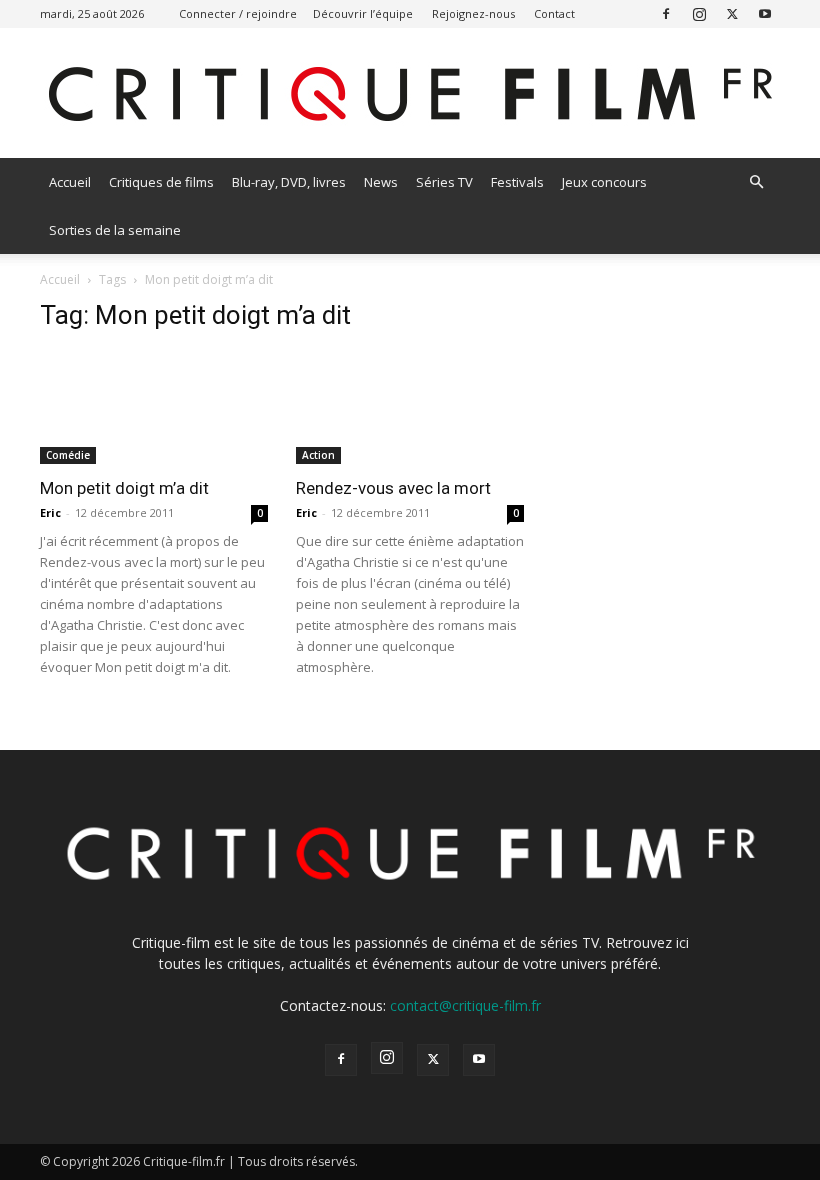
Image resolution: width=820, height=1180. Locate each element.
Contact (554, 13)
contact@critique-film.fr (465, 1005)
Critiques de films (161, 182)
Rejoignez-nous (473, 13)
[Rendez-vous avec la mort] (410, 407)
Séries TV (444, 182)
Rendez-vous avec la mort (393, 488)
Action (318, 455)
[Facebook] (666, 13)
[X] (732, 13)
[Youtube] (765, 13)
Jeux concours (604, 182)
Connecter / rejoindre (238, 13)
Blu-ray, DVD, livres (289, 182)
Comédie (68, 455)
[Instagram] (699, 13)
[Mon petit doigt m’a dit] (154, 407)
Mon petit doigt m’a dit (124, 488)
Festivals (517, 182)
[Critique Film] (410, 94)
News (381, 182)
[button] (756, 182)
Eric (50, 512)
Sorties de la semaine (115, 230)
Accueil (70, 182)
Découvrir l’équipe (363, 13)
